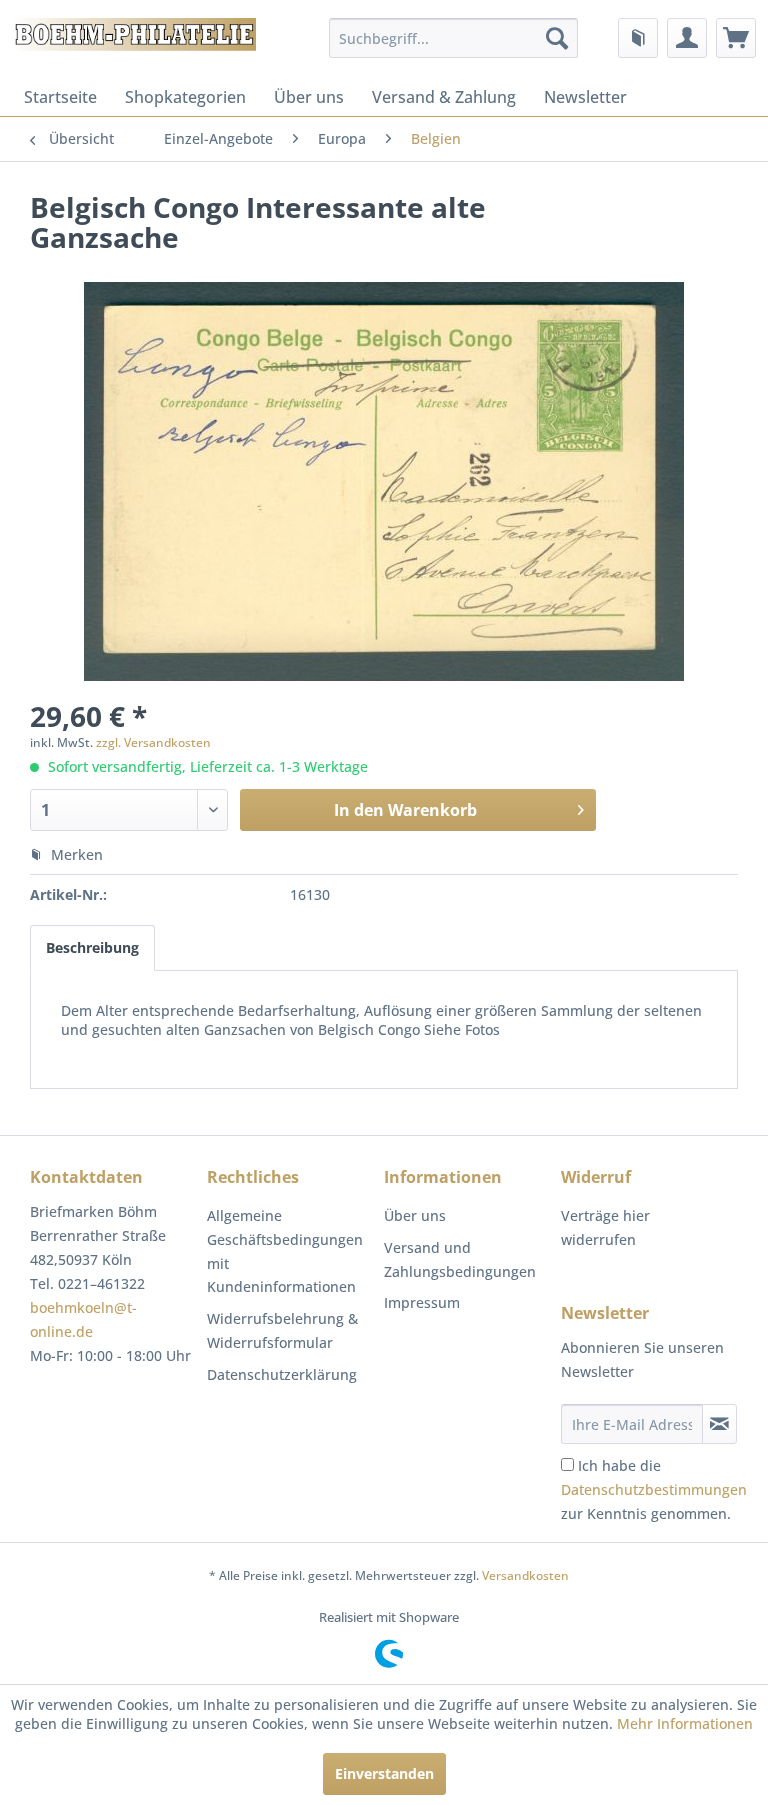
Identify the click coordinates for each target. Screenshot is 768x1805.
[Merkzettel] (638, 38)
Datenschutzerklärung (282, 1374)
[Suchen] (557, 38)
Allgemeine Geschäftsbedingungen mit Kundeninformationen (285, 1251)
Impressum (422, 1302)
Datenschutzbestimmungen (654, 1489)
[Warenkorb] (736, 38)
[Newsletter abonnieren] (719, 1424)
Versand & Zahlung (444, 97)
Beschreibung (92, 947)
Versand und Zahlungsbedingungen (460, 1259)
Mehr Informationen (685, 1723)
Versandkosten (525, 1575)
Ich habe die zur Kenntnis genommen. (654, 1489)
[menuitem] (454, 38)
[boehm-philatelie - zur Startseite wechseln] (133, 43)
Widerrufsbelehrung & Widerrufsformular (282, 1330)
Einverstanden (384, 1773)
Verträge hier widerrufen (605, 1227)
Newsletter (585, 97)
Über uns (309, 97)
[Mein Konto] (687, 38)
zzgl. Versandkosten (153, 742)
